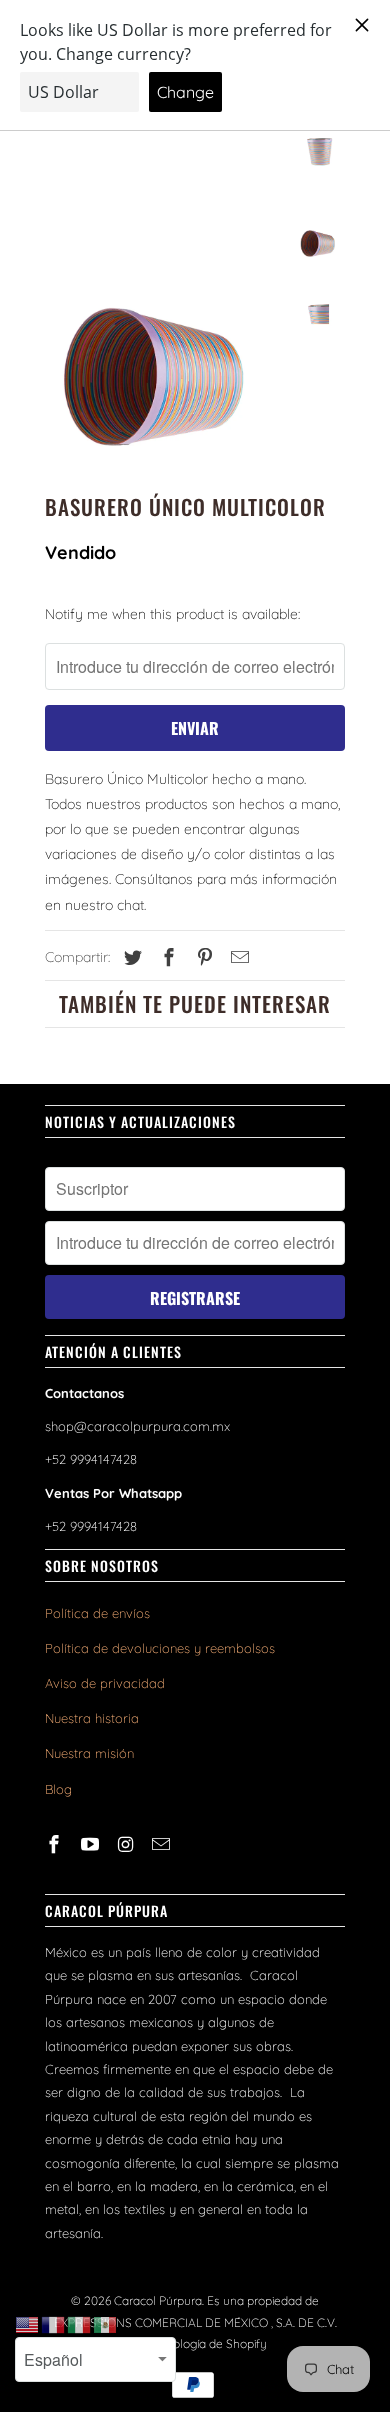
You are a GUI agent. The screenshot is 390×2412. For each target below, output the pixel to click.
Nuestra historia (92, 1718)
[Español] (106, 2324)
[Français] (54, 2324)
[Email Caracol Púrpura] (163, 1844)
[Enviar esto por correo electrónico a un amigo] (237, 957)
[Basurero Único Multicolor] (165, 283)
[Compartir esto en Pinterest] (202, 957)
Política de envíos (97, 1613)
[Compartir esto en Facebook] (166, 957)
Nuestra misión (89, 1753)
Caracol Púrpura (158, 2300)
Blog (58, 1789)
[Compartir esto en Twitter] (130, 957)
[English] (28, 2324)
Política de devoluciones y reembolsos (160, 1648)
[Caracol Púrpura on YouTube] (92, 1844)
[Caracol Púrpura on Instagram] (128, 1844)
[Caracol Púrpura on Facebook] (56, 1844)
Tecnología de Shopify (207, 2343)
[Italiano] (80, 2324)
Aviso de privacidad (105, 1683)
